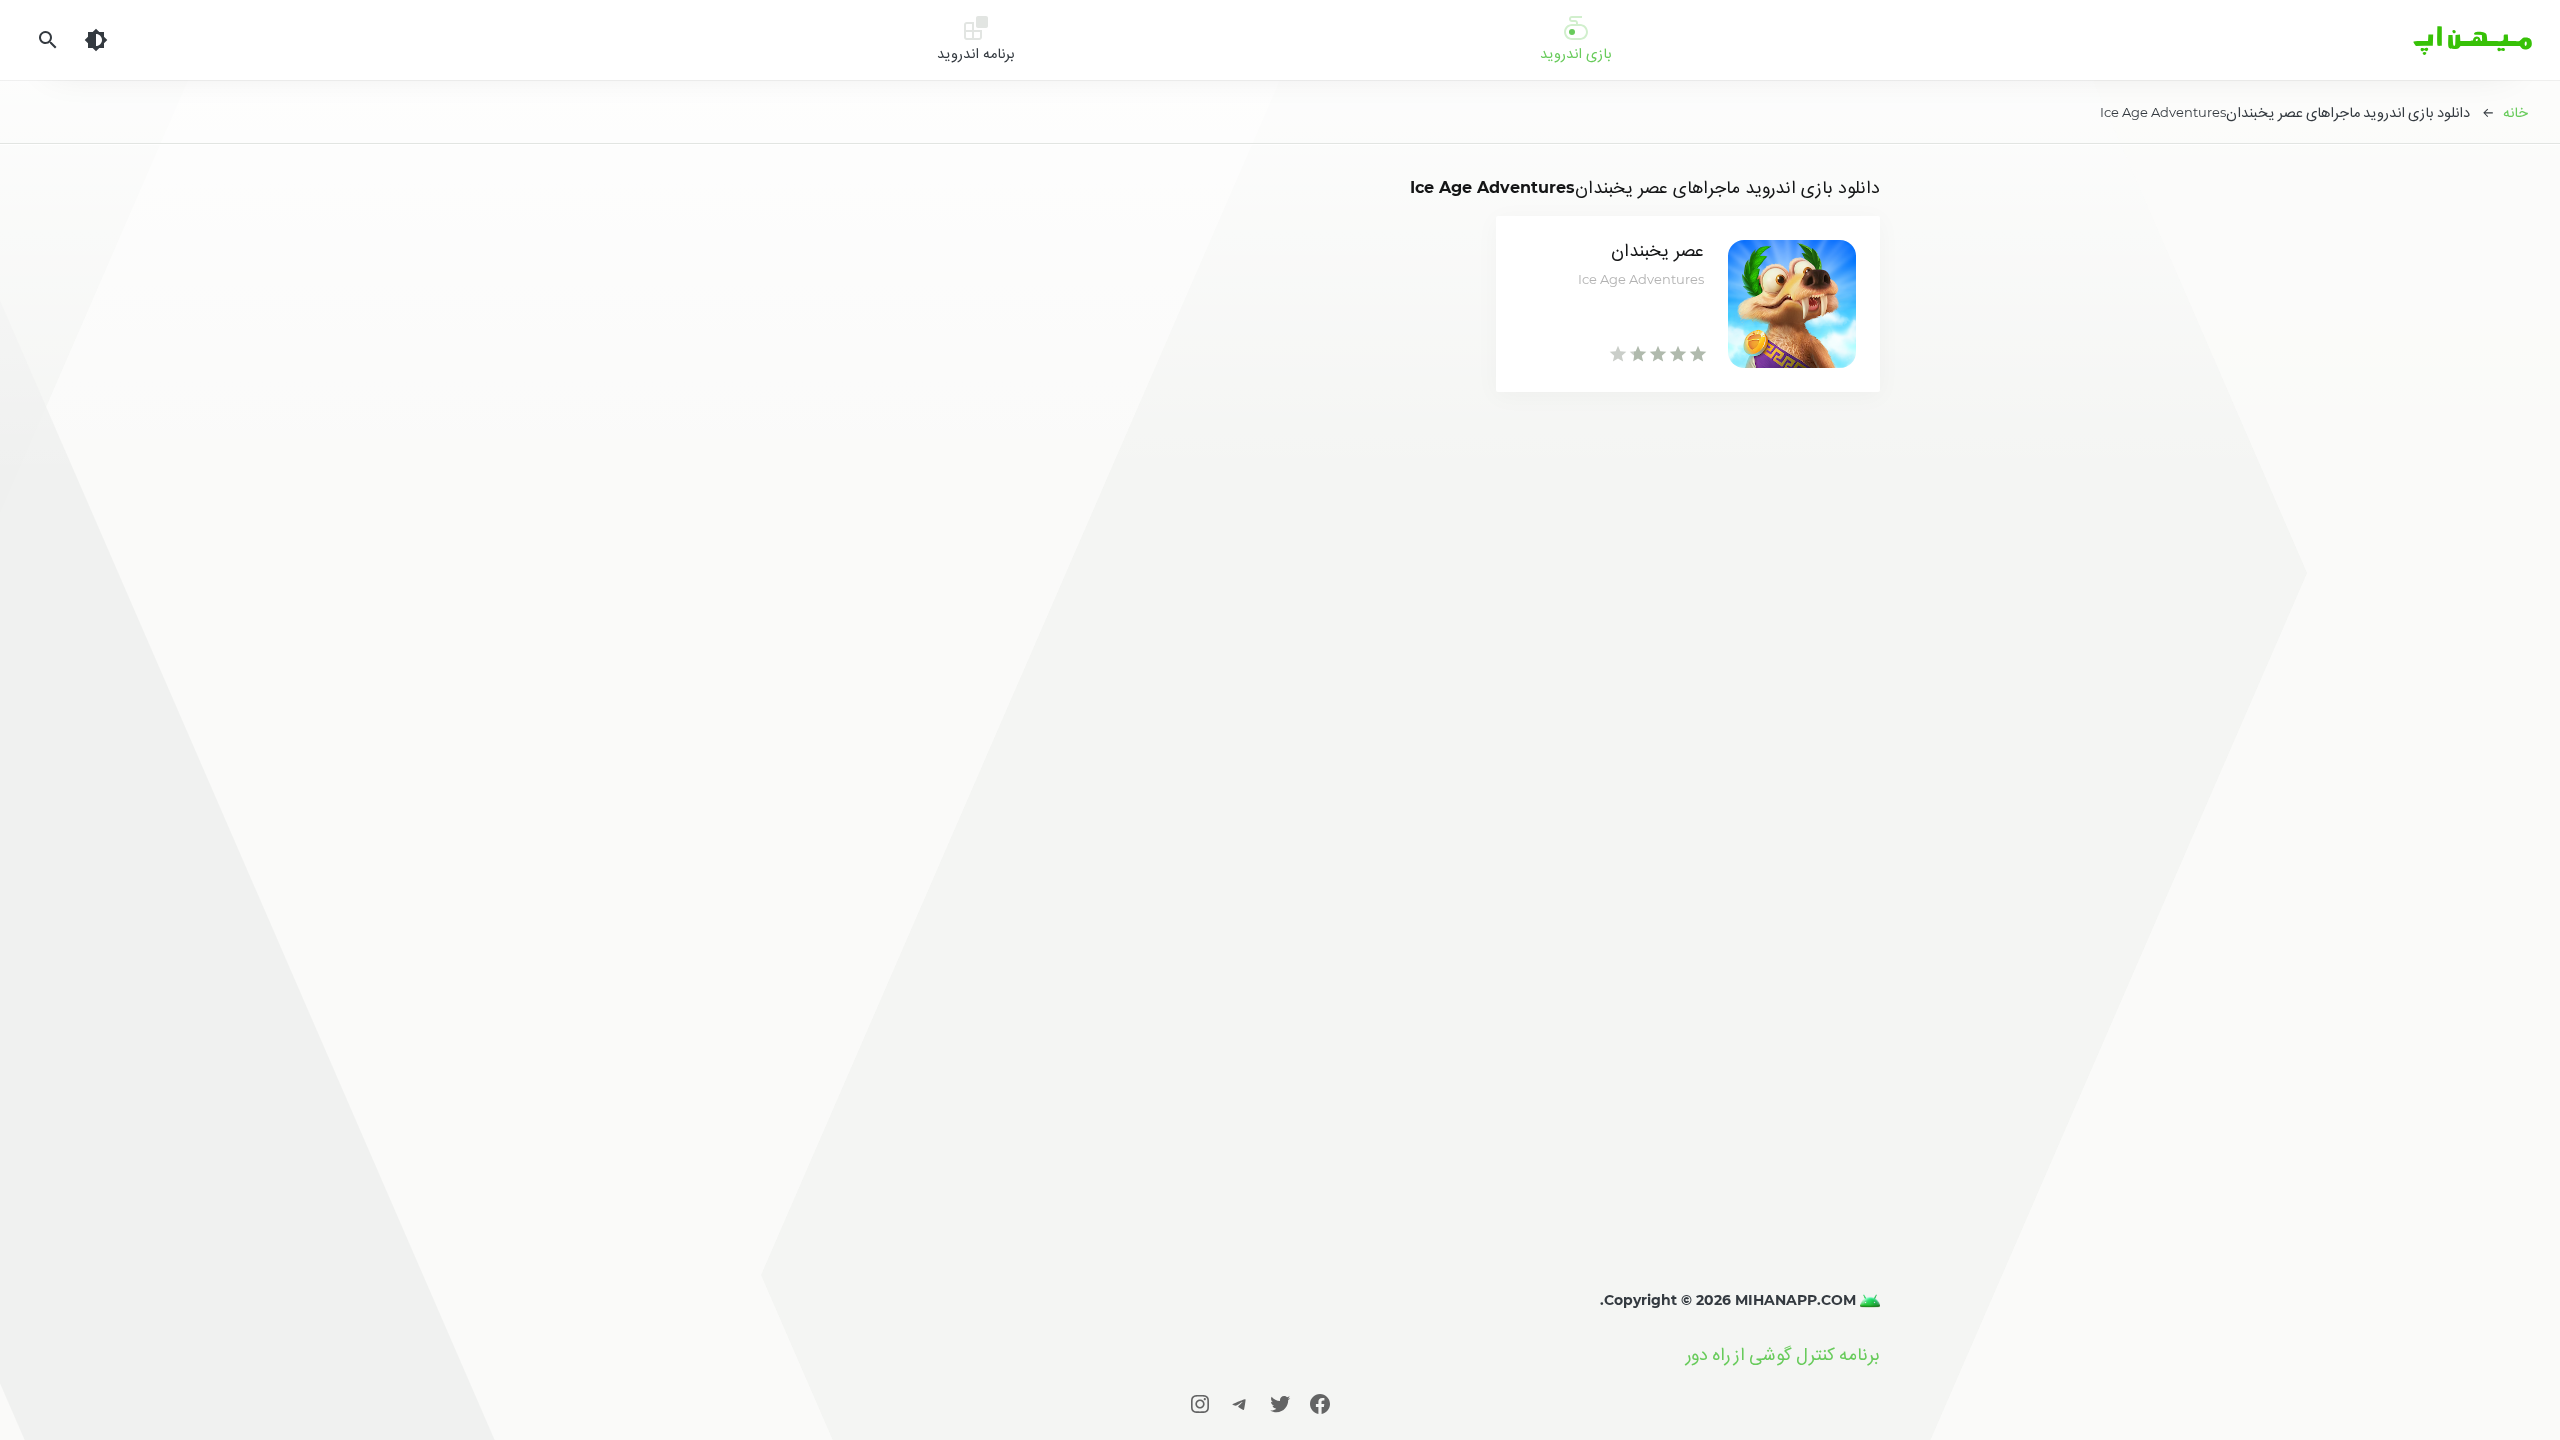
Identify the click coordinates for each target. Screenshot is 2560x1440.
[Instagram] (1200, 1403)
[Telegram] (1240, 1403)
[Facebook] (1320, 1403)
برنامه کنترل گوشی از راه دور (1783, 1354)
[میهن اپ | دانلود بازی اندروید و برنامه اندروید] (1868, 1300)
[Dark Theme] (96, 40)
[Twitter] (1280, 1403)
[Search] (48, 40)
